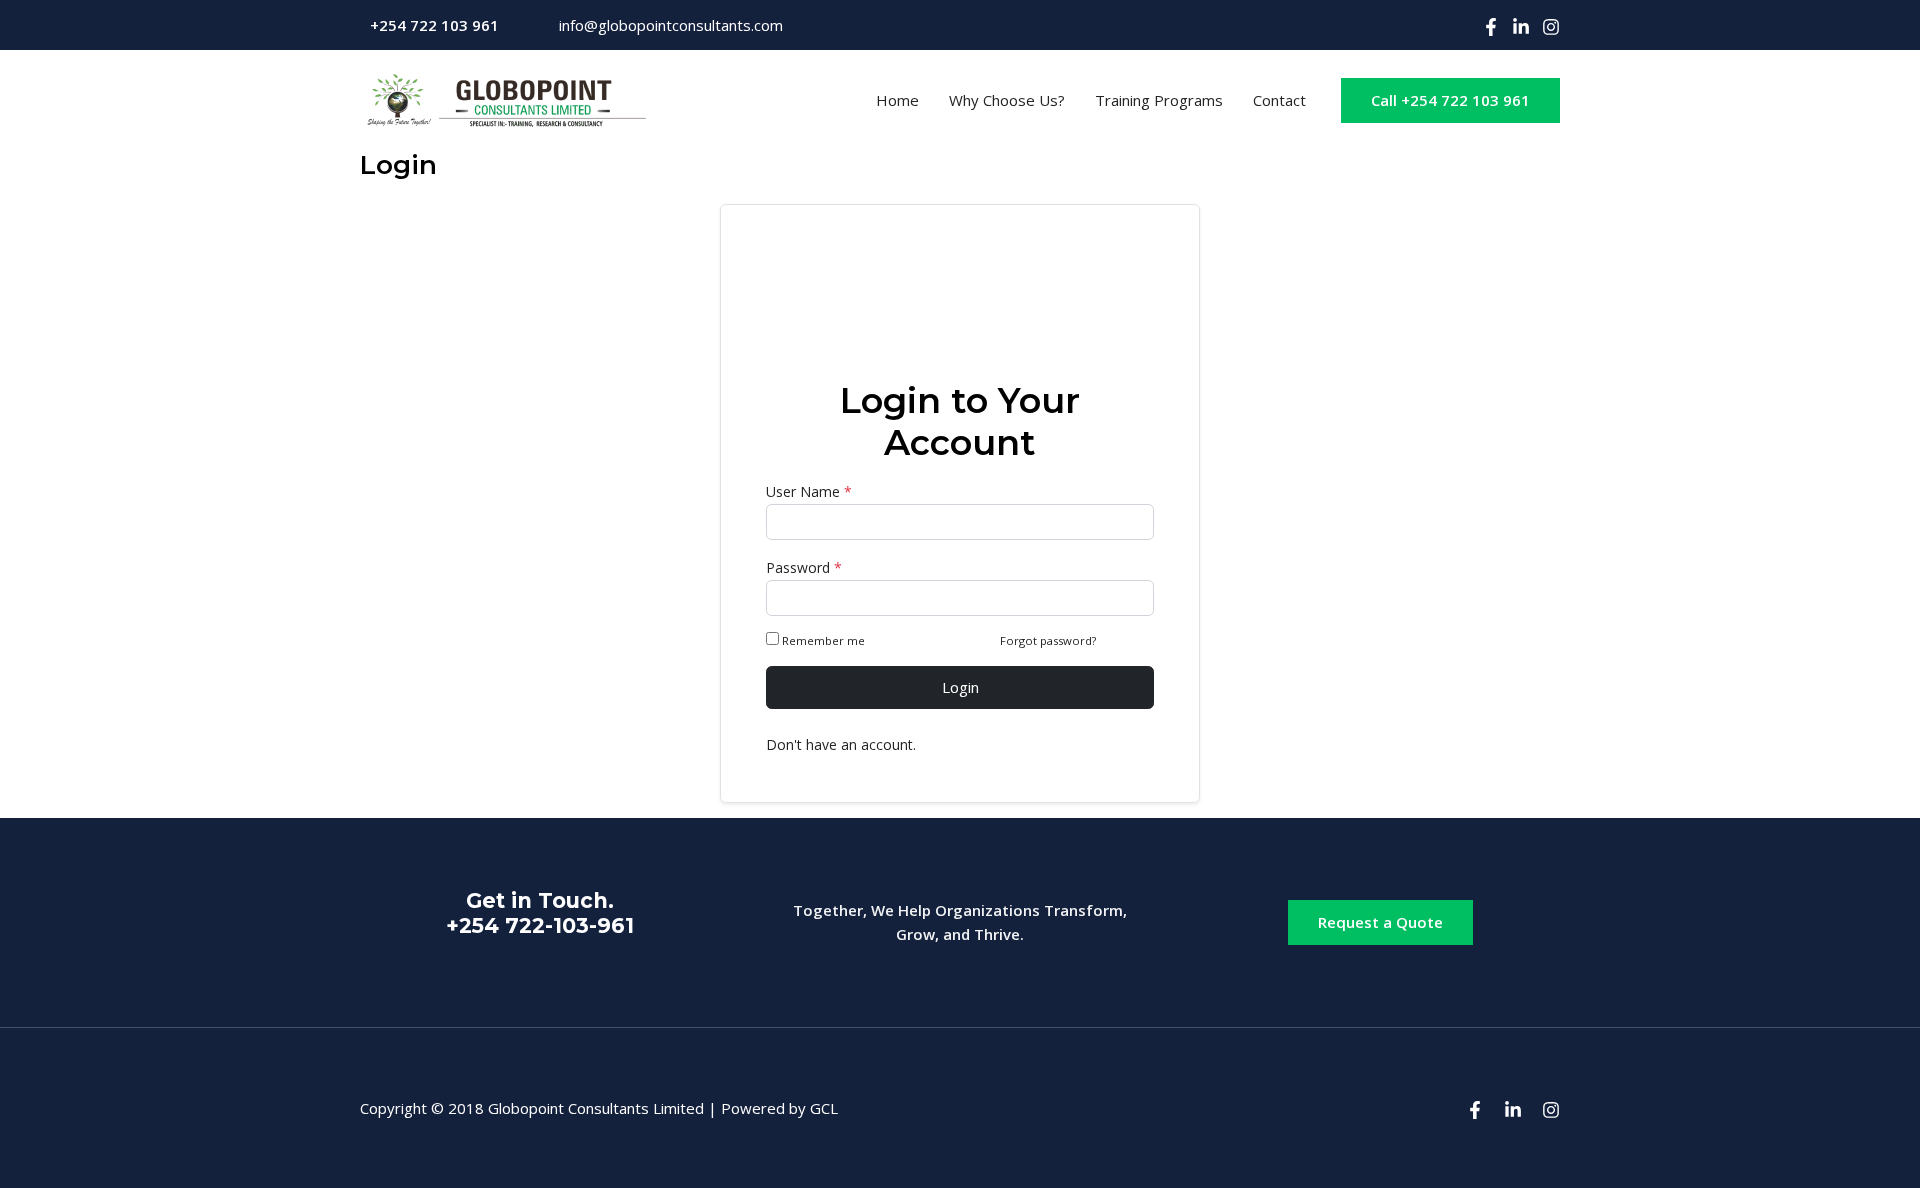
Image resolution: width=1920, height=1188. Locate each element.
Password (804, 567)
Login (960, 687)
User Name (809, 491)
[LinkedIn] (1521, 27)
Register (946, 744)
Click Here (1126, 640)
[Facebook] (1491, 27)
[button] (1450, 100)
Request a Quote (1380, 922)
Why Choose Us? (1007, 100)
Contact (1279, 100)
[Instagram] (1551, 27)
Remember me (823, 640)
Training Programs (1159, 100)
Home (897, 100)
